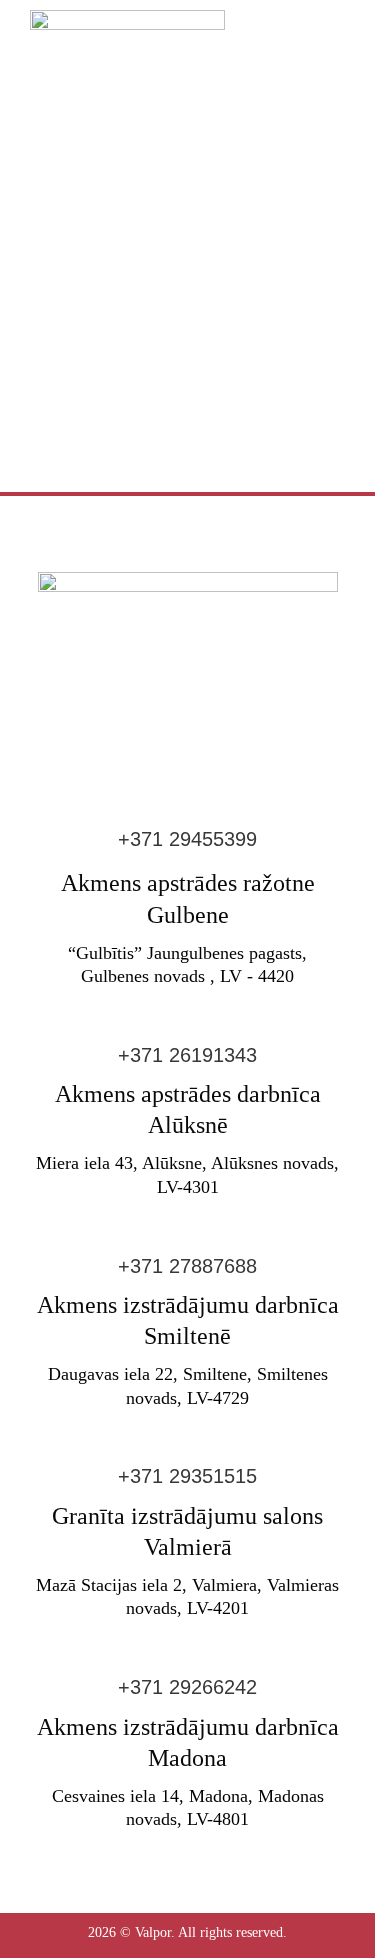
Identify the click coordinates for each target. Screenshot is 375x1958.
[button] (332, 48)
